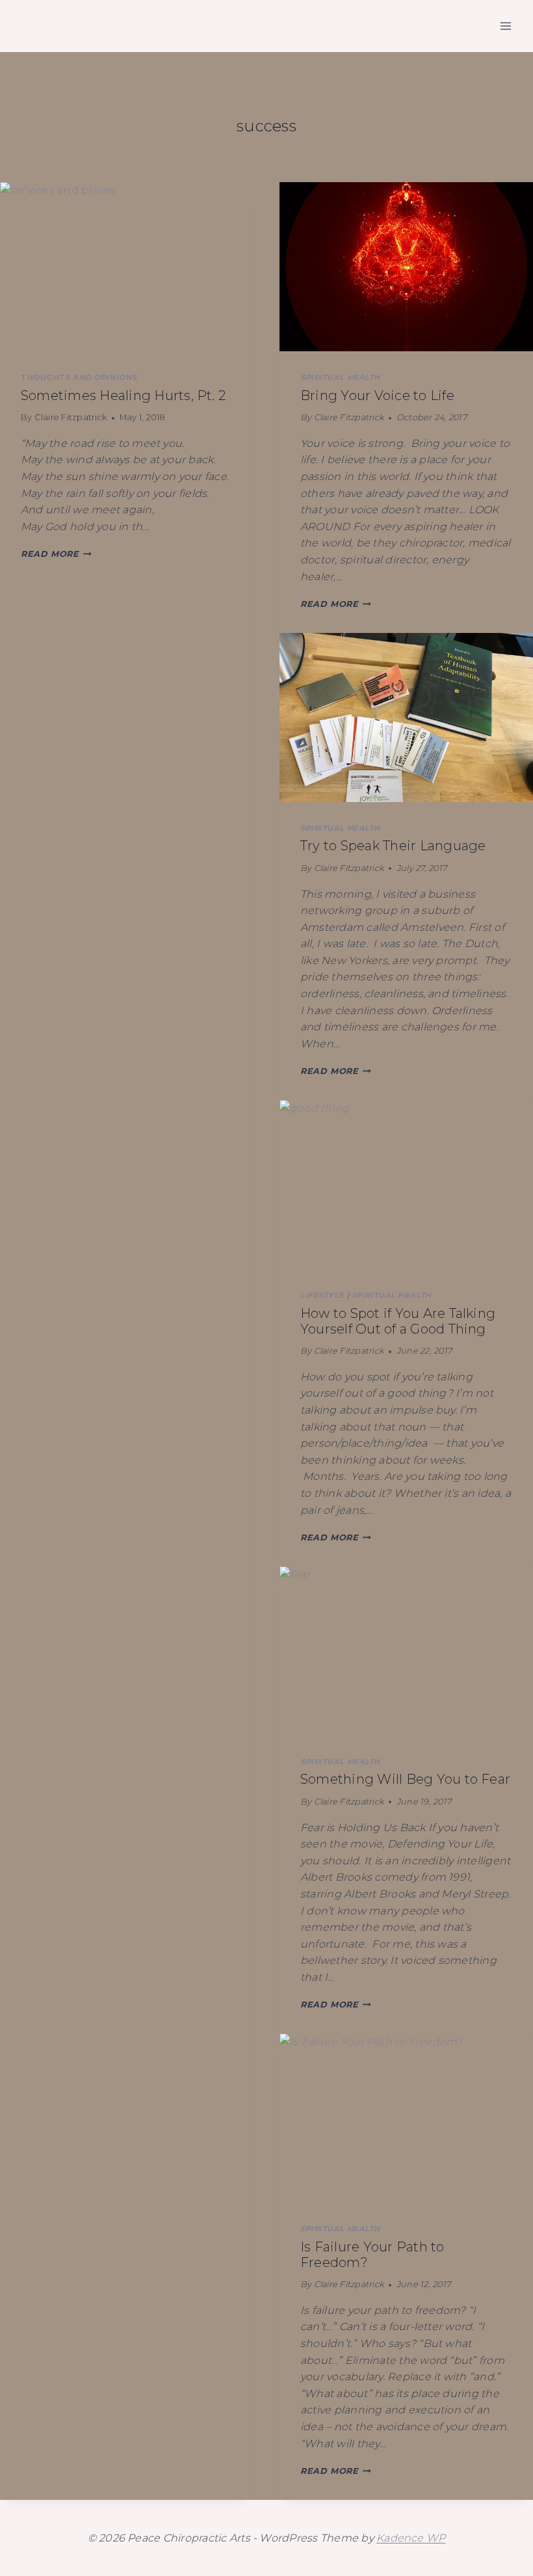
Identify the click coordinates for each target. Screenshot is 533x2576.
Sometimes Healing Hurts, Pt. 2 (123, 396)
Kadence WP (411, 2538)
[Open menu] (505, 26)
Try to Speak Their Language (393, 846)
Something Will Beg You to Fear (405, 1779)
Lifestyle (322, 1295)
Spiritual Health (340, 377)
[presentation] (127, 267)
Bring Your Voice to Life (377, 396)
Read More (56, 554)
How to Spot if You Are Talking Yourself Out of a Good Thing (398, 1321)
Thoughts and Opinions (79, 377)
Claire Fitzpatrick (71, 417)
